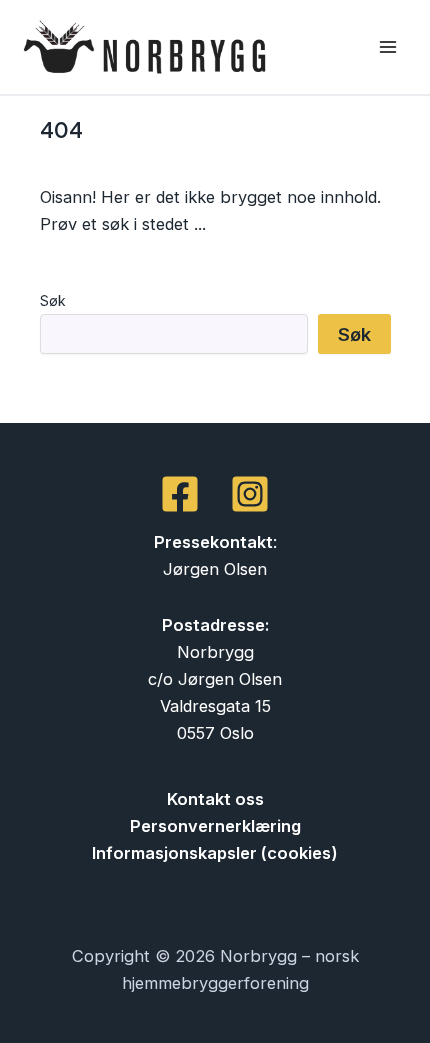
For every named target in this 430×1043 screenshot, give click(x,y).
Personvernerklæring (215, 826)
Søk (53, 300)
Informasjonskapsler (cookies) (215, 853)
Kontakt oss (215, 799)
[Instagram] (250, 494)
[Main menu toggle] (387, 47)
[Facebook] (180, 494)
